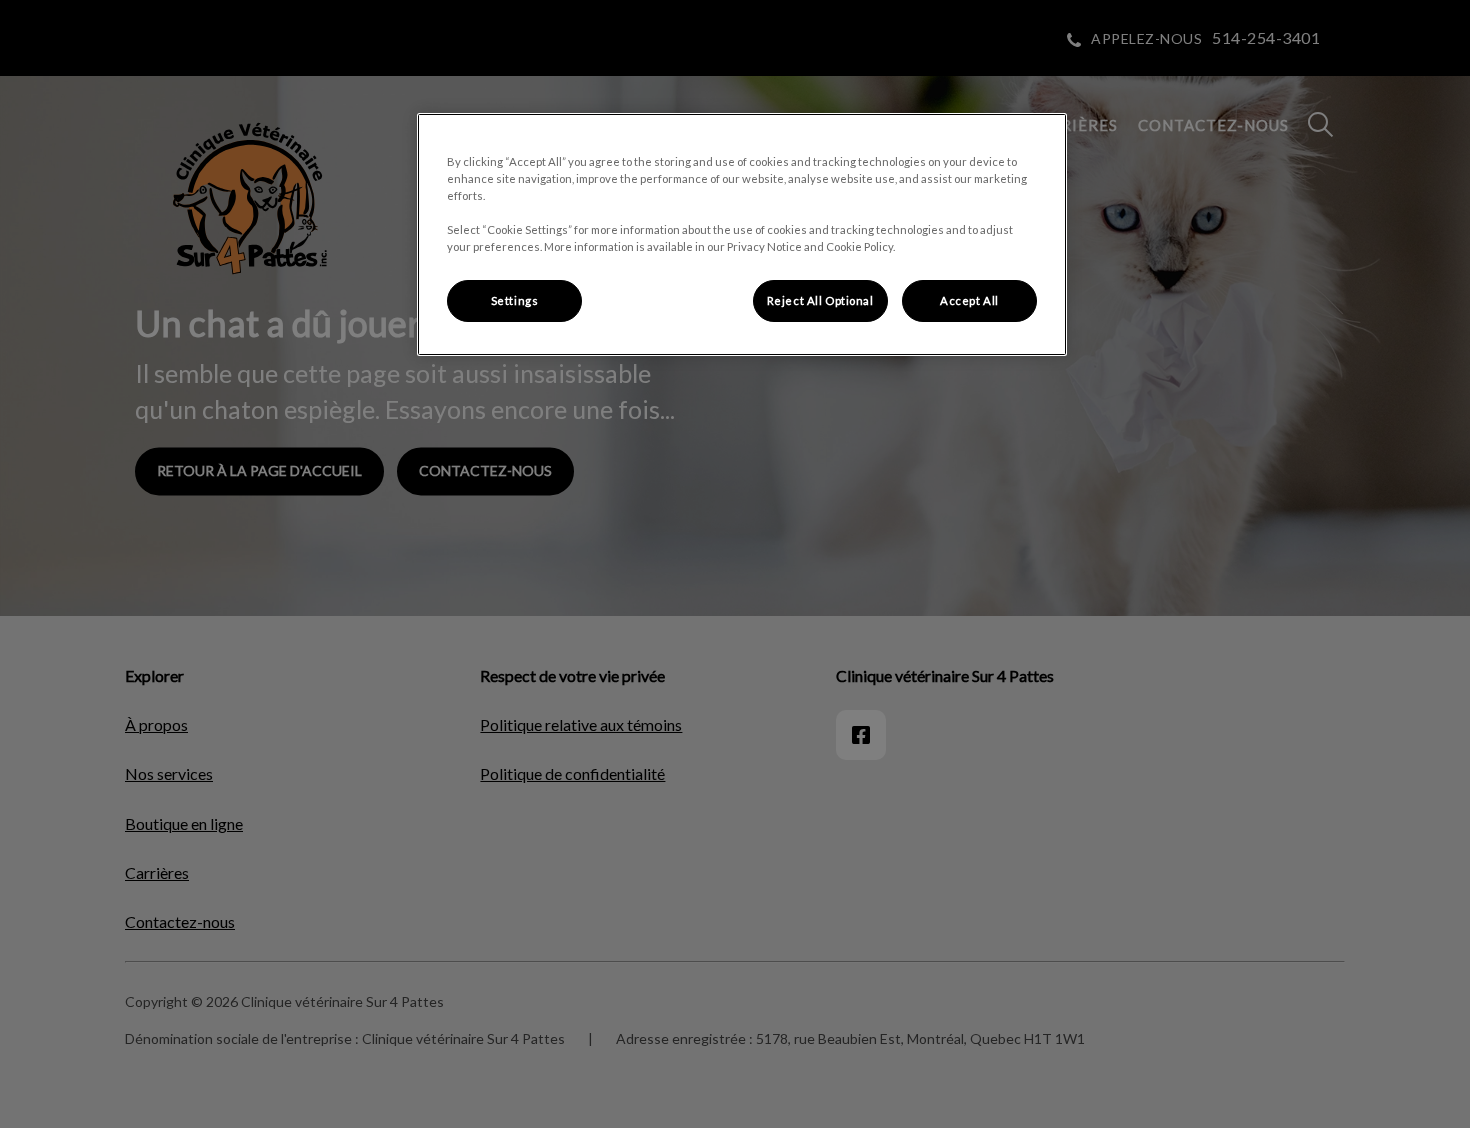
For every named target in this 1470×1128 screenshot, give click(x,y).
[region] (742, 234)
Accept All (969, 300)
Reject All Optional (820, 300)
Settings (515, 300)
